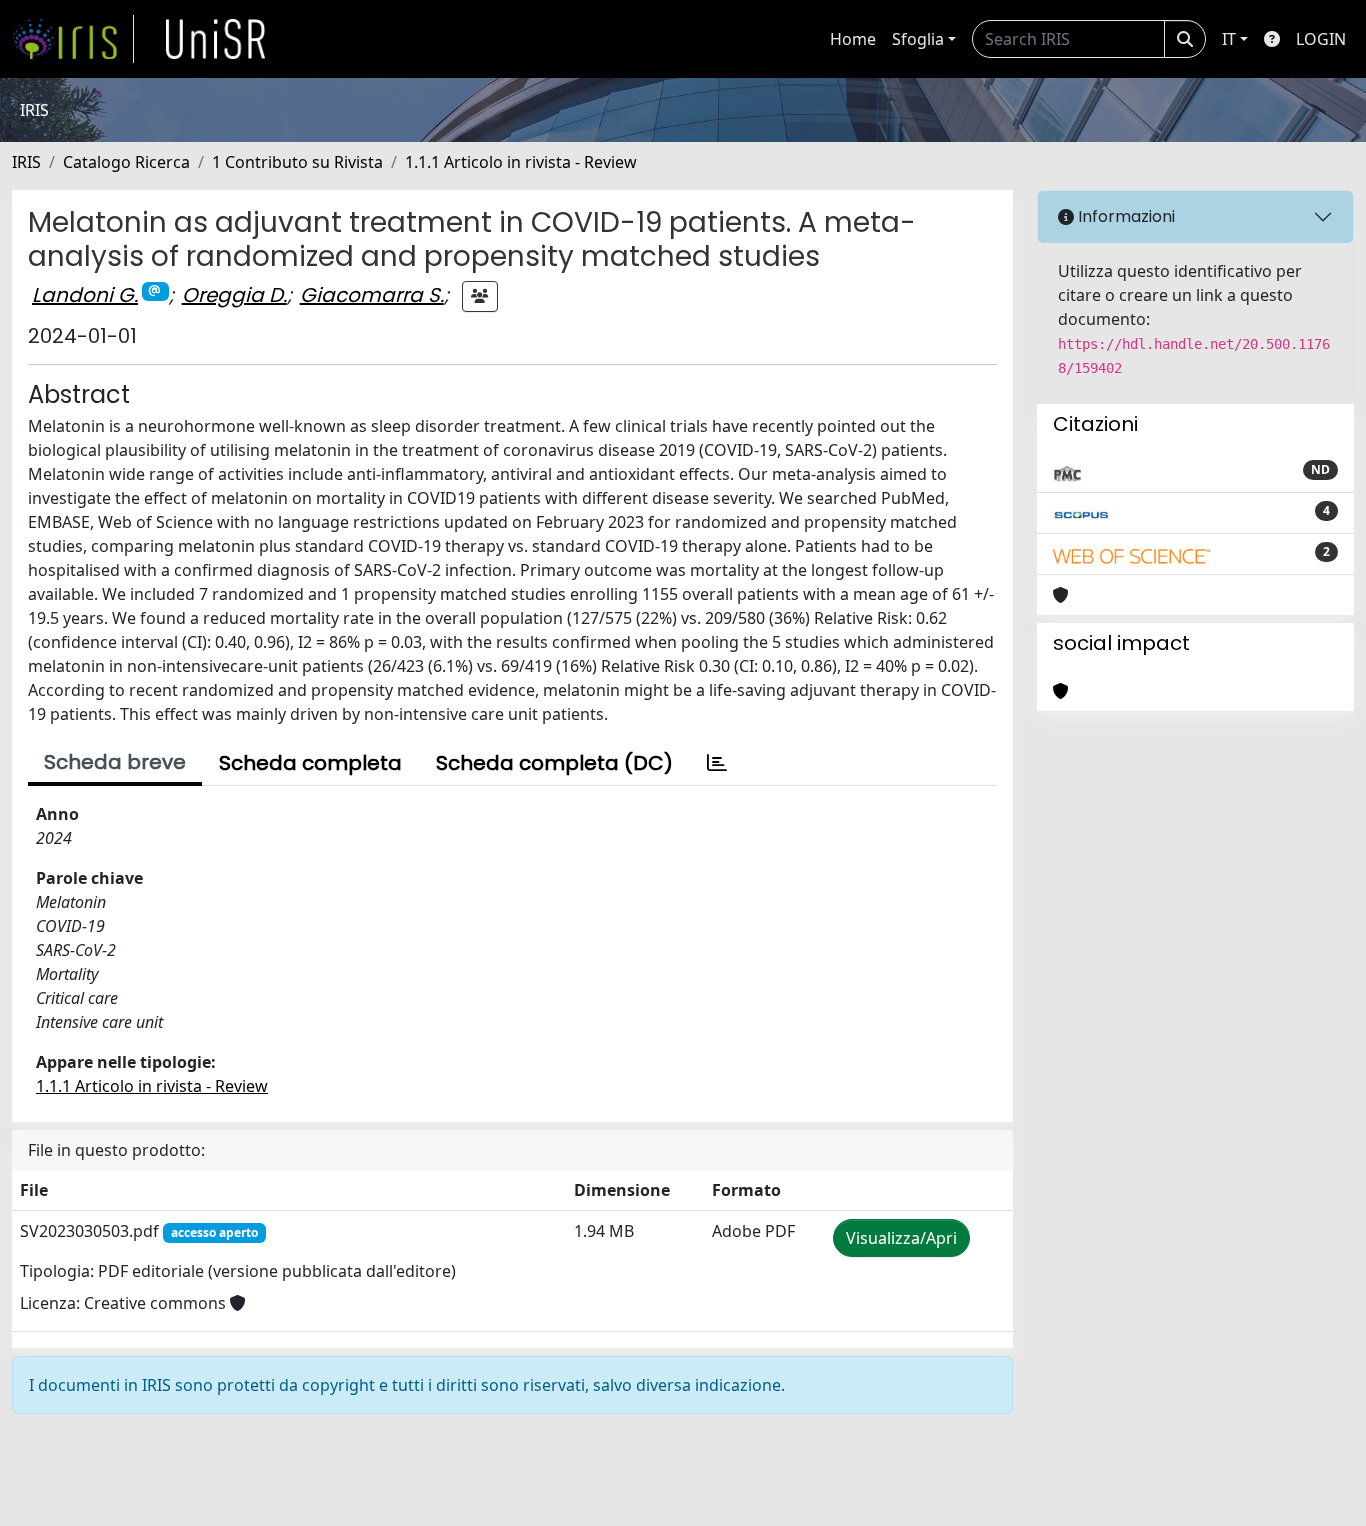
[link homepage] (73, 39)
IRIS (26, 162)
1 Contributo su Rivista (297, 162)
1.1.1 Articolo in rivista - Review (521, 162)
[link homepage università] (216, 39)
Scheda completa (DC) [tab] (554, 763)
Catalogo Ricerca (126, 162)
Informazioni (1124, 216)
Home (853, 39)
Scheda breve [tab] (115, 762)
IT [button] (1229, 39)
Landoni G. (85, 295)
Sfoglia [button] (918, 39)
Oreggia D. (234, 295)
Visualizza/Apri (901, 1238)
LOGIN (1321, 39)
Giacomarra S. (372, 295)
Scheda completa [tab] (310, 763)
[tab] (717, 763)
